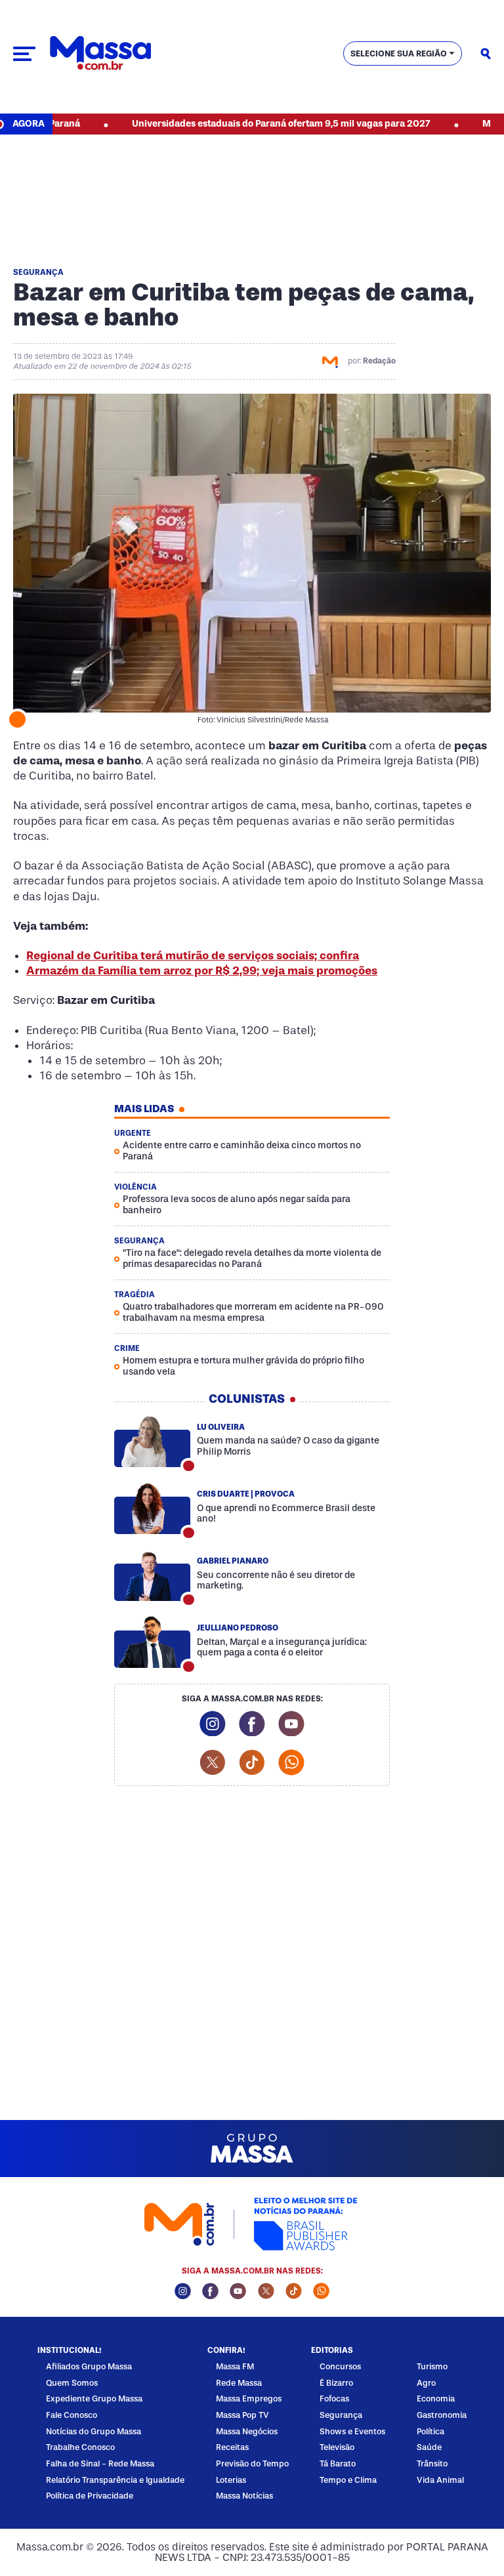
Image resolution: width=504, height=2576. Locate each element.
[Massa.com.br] (100, 53)
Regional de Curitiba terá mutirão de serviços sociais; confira (193, 956)
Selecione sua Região (399, 53)
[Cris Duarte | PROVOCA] (152, 1508)
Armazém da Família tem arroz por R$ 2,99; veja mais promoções (202, 971)
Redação (379, 361)
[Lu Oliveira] (152, 1442)
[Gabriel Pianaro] (152, 1575)
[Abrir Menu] (24, 54)
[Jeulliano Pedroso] (152, 1642)
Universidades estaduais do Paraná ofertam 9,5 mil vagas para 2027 (239, 124)
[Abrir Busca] (486, 54)
